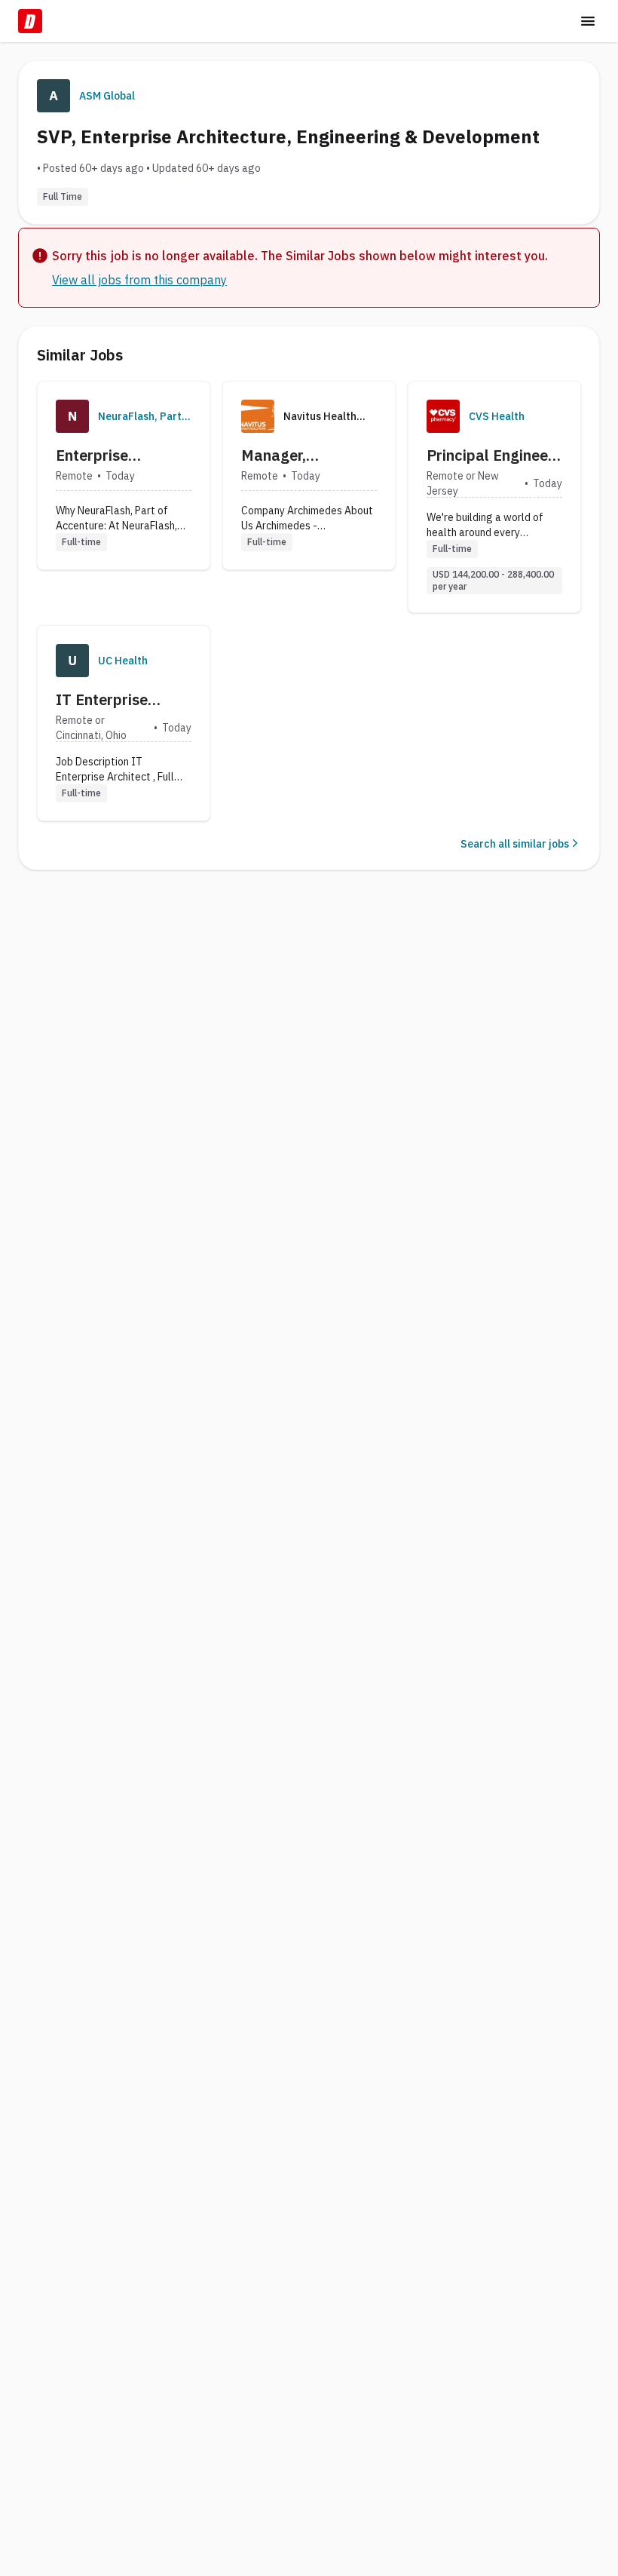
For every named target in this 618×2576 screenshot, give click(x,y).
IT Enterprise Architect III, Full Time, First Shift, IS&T (116, 700)
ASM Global (107, 96)
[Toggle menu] (588, 21)
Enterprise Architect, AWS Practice (109, 455)
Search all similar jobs (515, 844)
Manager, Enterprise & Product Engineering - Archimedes (287, 455)
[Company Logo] (72, 416)
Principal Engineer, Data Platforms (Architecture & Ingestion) (491, 455)
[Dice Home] (30, 21)
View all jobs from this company (139, 280)
